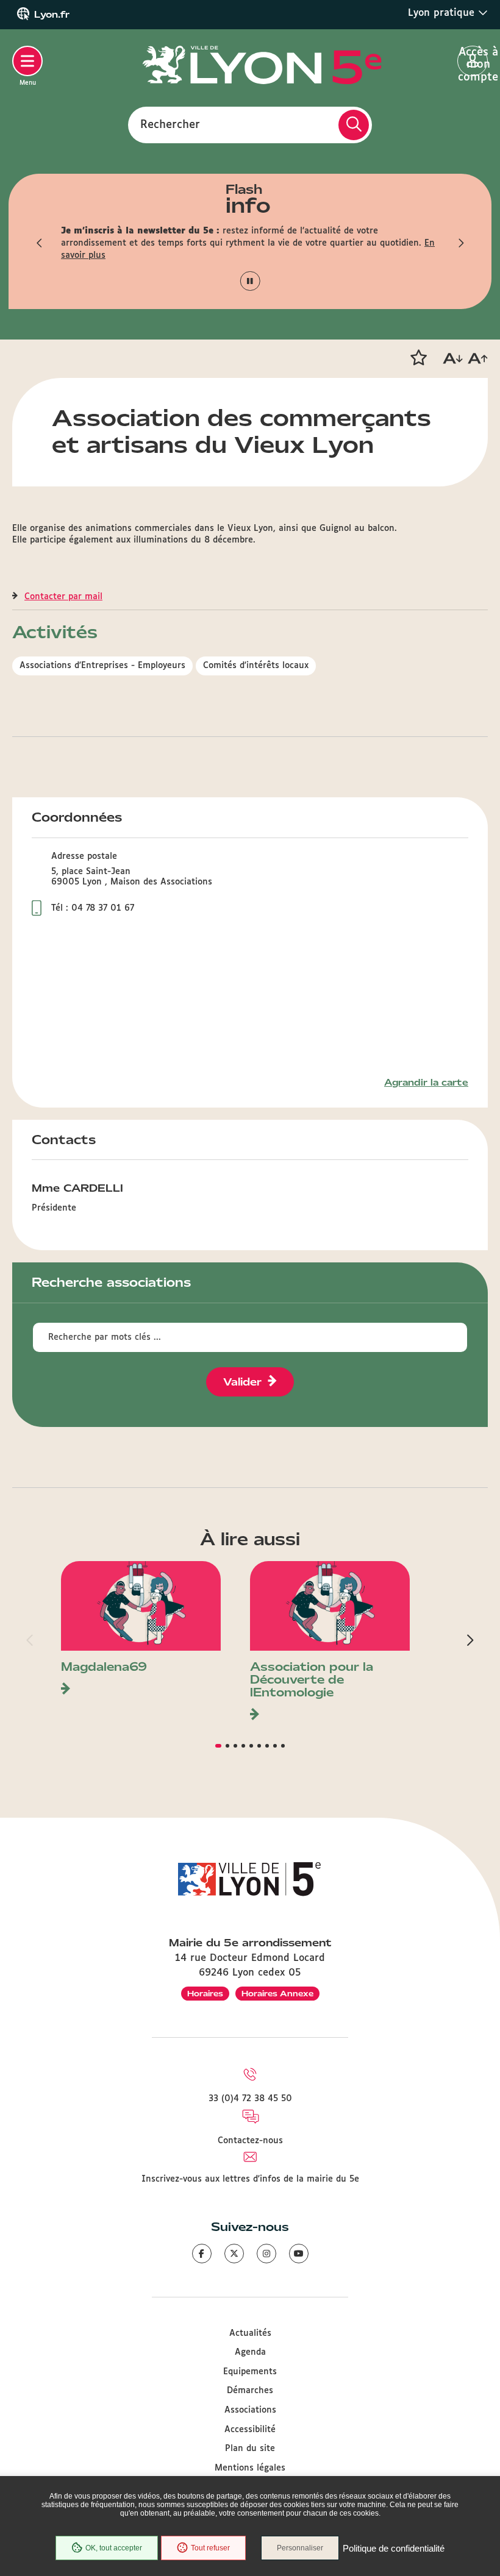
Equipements (250, 2372)
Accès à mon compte (473, 62)
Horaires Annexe (277, 1994)
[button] (40, 243)
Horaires (205, 1994)
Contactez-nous (250, 2141)
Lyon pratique (443, 13)
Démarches (250, 2391)
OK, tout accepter (114, 2548)
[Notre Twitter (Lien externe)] (234, 2254)
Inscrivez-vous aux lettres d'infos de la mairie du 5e (250, 2179)
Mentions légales (250, 2468)
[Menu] (27, 61)
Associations (250, 2410)
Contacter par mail (63, 597)
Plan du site (250, 2449)
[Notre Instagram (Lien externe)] (266, 2254)
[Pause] (250, 281)
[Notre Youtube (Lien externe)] (299, 2254)
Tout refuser (210, 2548)
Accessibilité (250, 2430)
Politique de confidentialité (394, 2548)
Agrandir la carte (426, 1083)
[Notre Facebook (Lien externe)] (202, 2254)
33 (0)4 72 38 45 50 (250, 2099)
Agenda (250, 2352)
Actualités (250, 2333)
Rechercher (170, 124)
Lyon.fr (52, 15)
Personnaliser (300, 2548)
